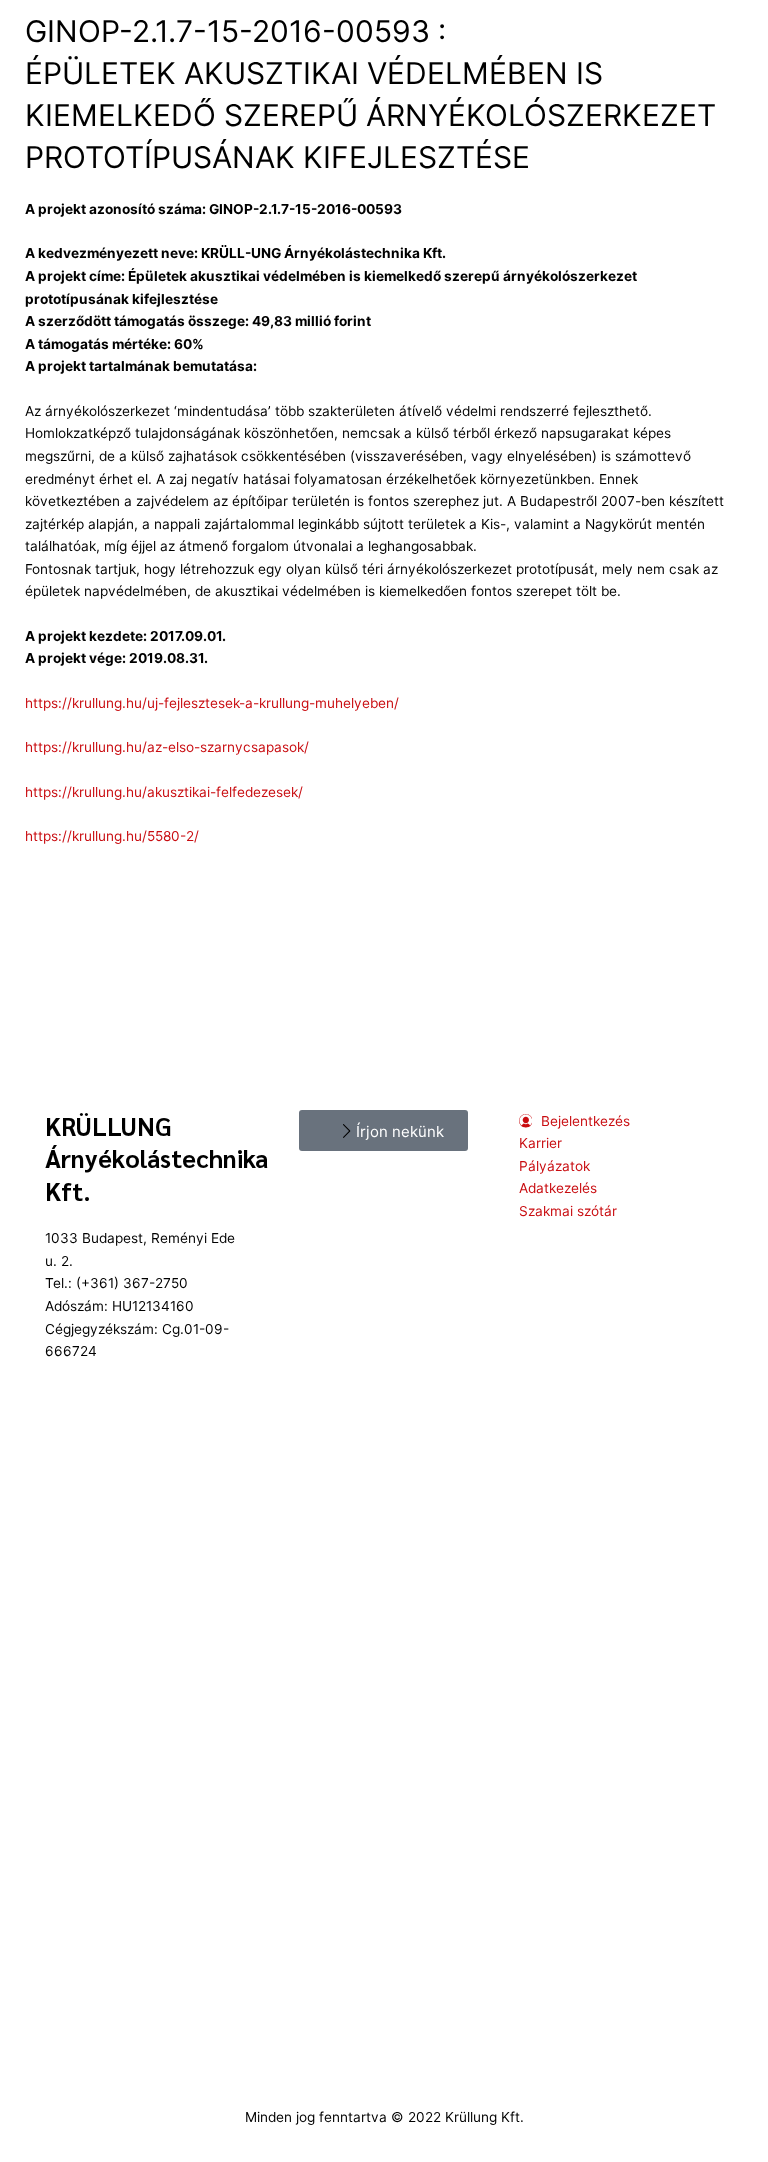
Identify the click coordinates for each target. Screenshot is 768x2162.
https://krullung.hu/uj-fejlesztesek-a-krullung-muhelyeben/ (212, 703)
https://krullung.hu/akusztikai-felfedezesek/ (164, 792)
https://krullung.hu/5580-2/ (112, 836)
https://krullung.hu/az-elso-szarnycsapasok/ (167, 747)
